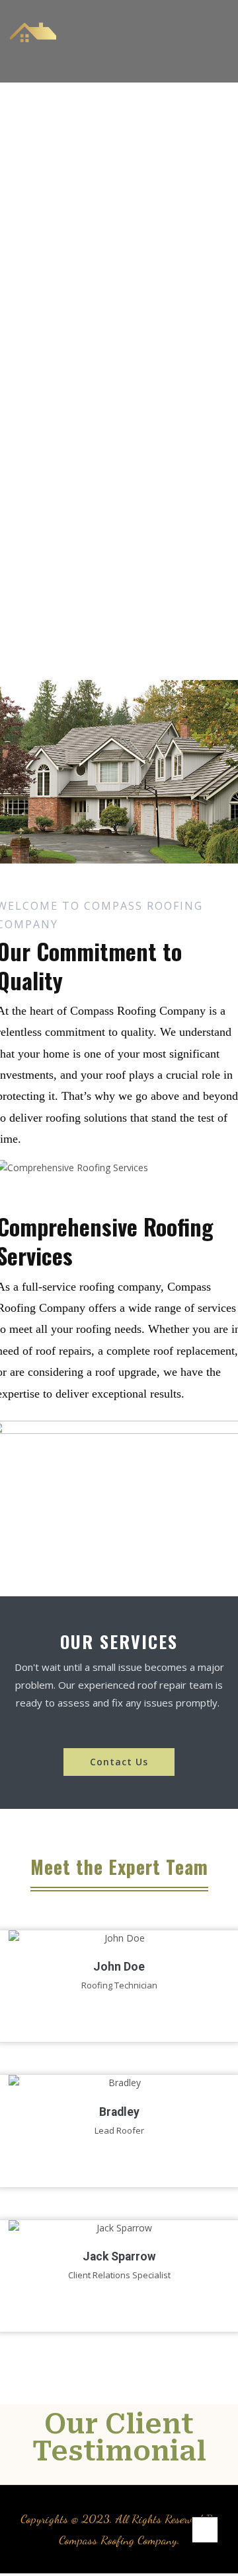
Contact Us (119, 1762)
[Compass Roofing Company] (33, 41)
